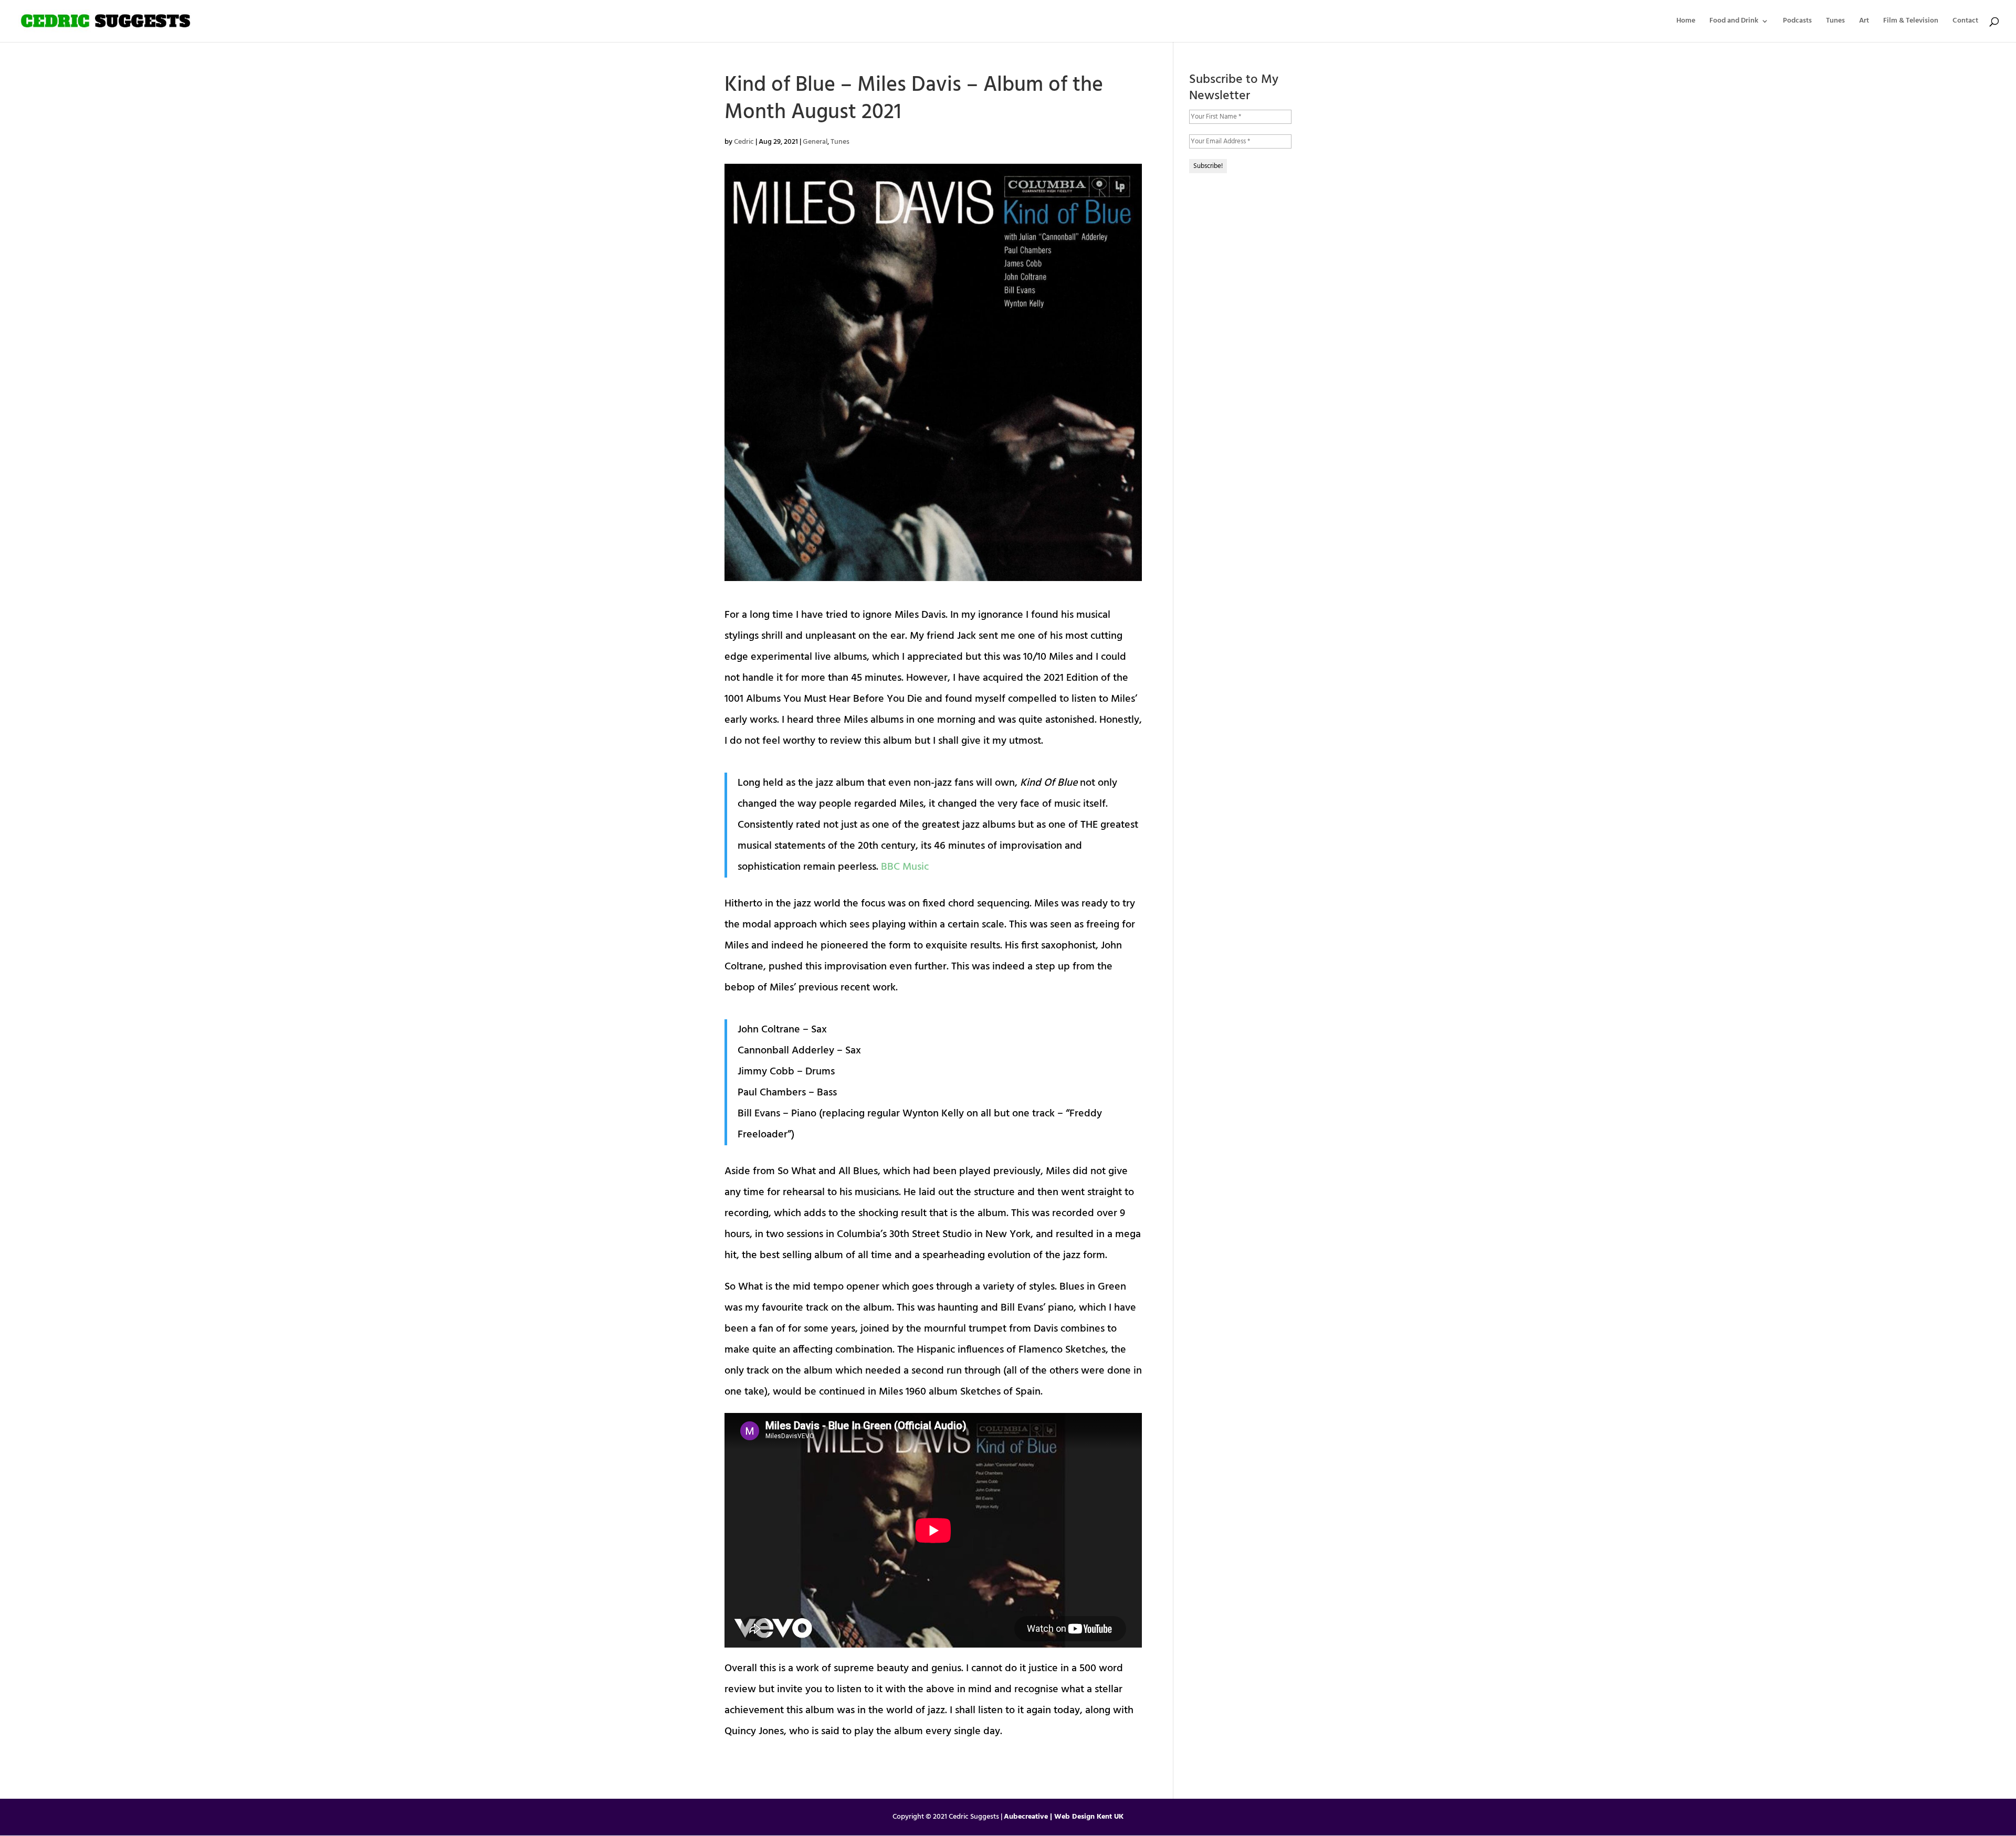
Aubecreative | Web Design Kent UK (1064, 1817)
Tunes (1835, 22)
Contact (1965, 22)
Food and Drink (1734, 22)
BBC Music (905, 867)
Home (1686, 22)
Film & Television (1911, 22)
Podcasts (1797, 22)
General (815, 142)
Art (1864, 22)
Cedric (744, 142)
